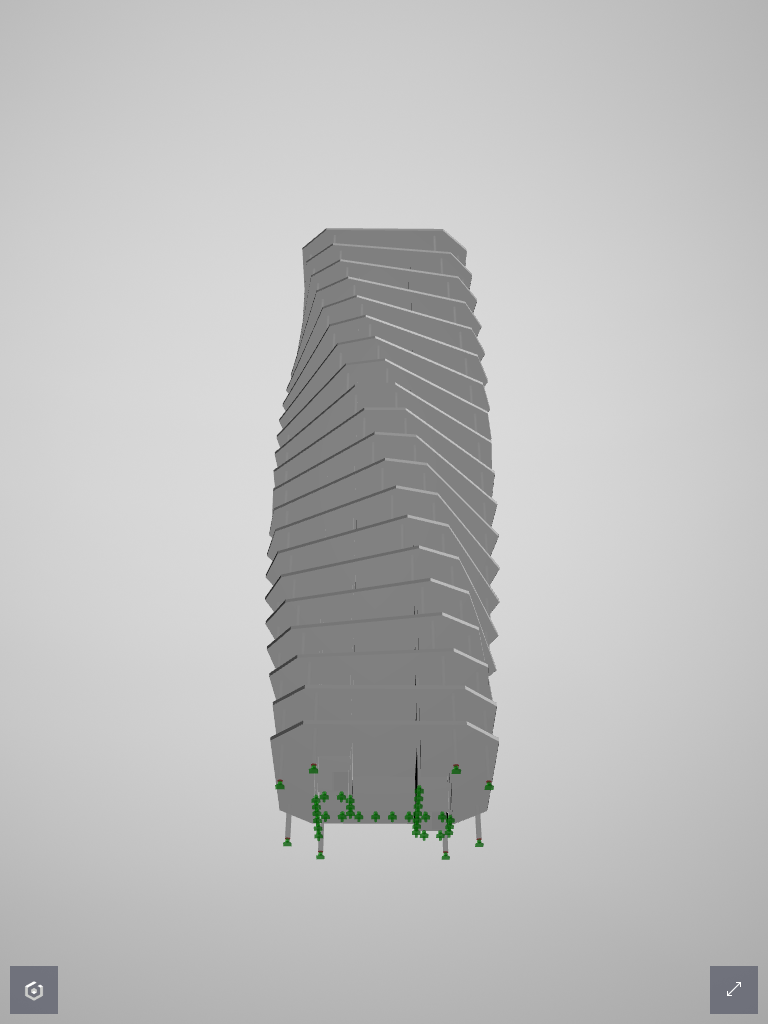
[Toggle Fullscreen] (734, 990)
